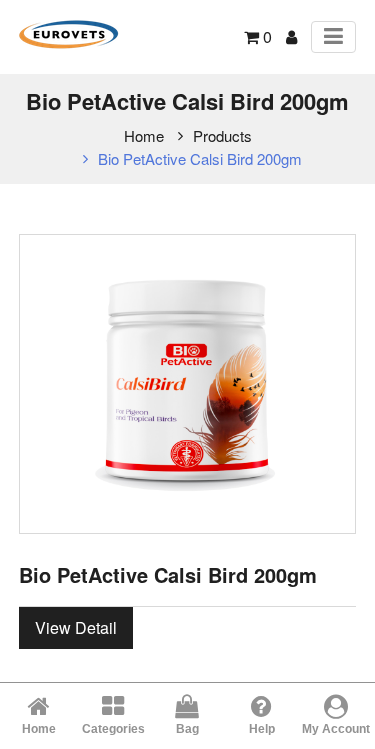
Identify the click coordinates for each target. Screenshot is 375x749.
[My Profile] (291, 36)
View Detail (76, 627)
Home (144, 135)
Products (222, 135)
